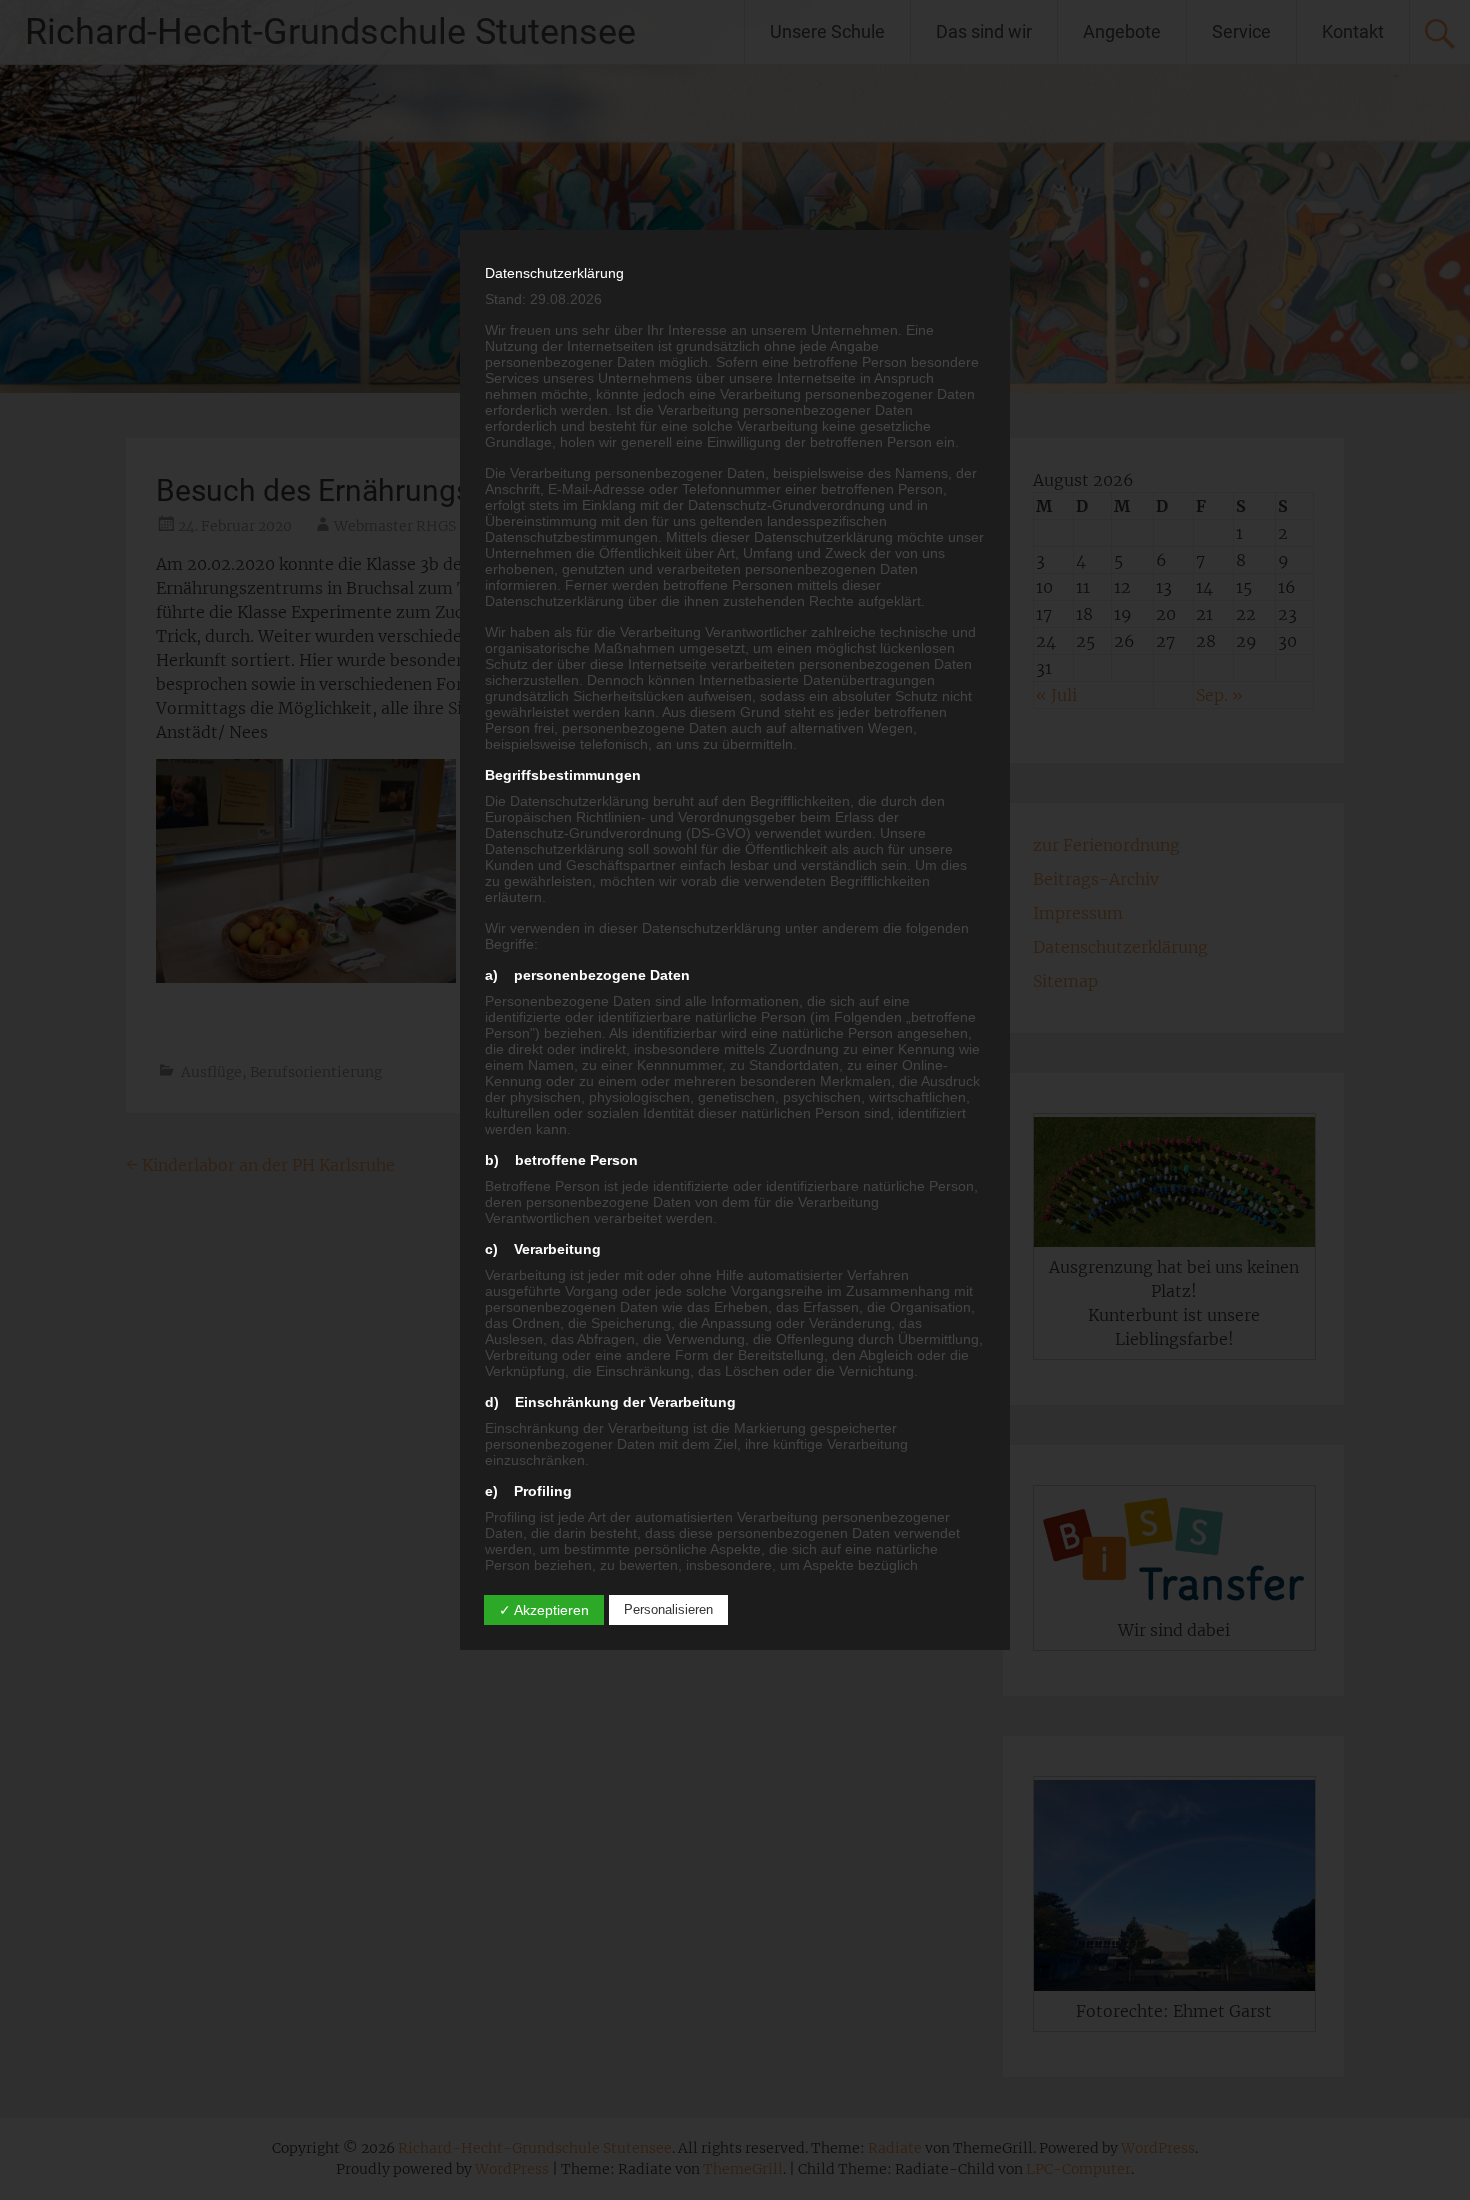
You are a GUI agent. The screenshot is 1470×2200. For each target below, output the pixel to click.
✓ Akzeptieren (544, 1610)
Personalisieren (668, 1609)
